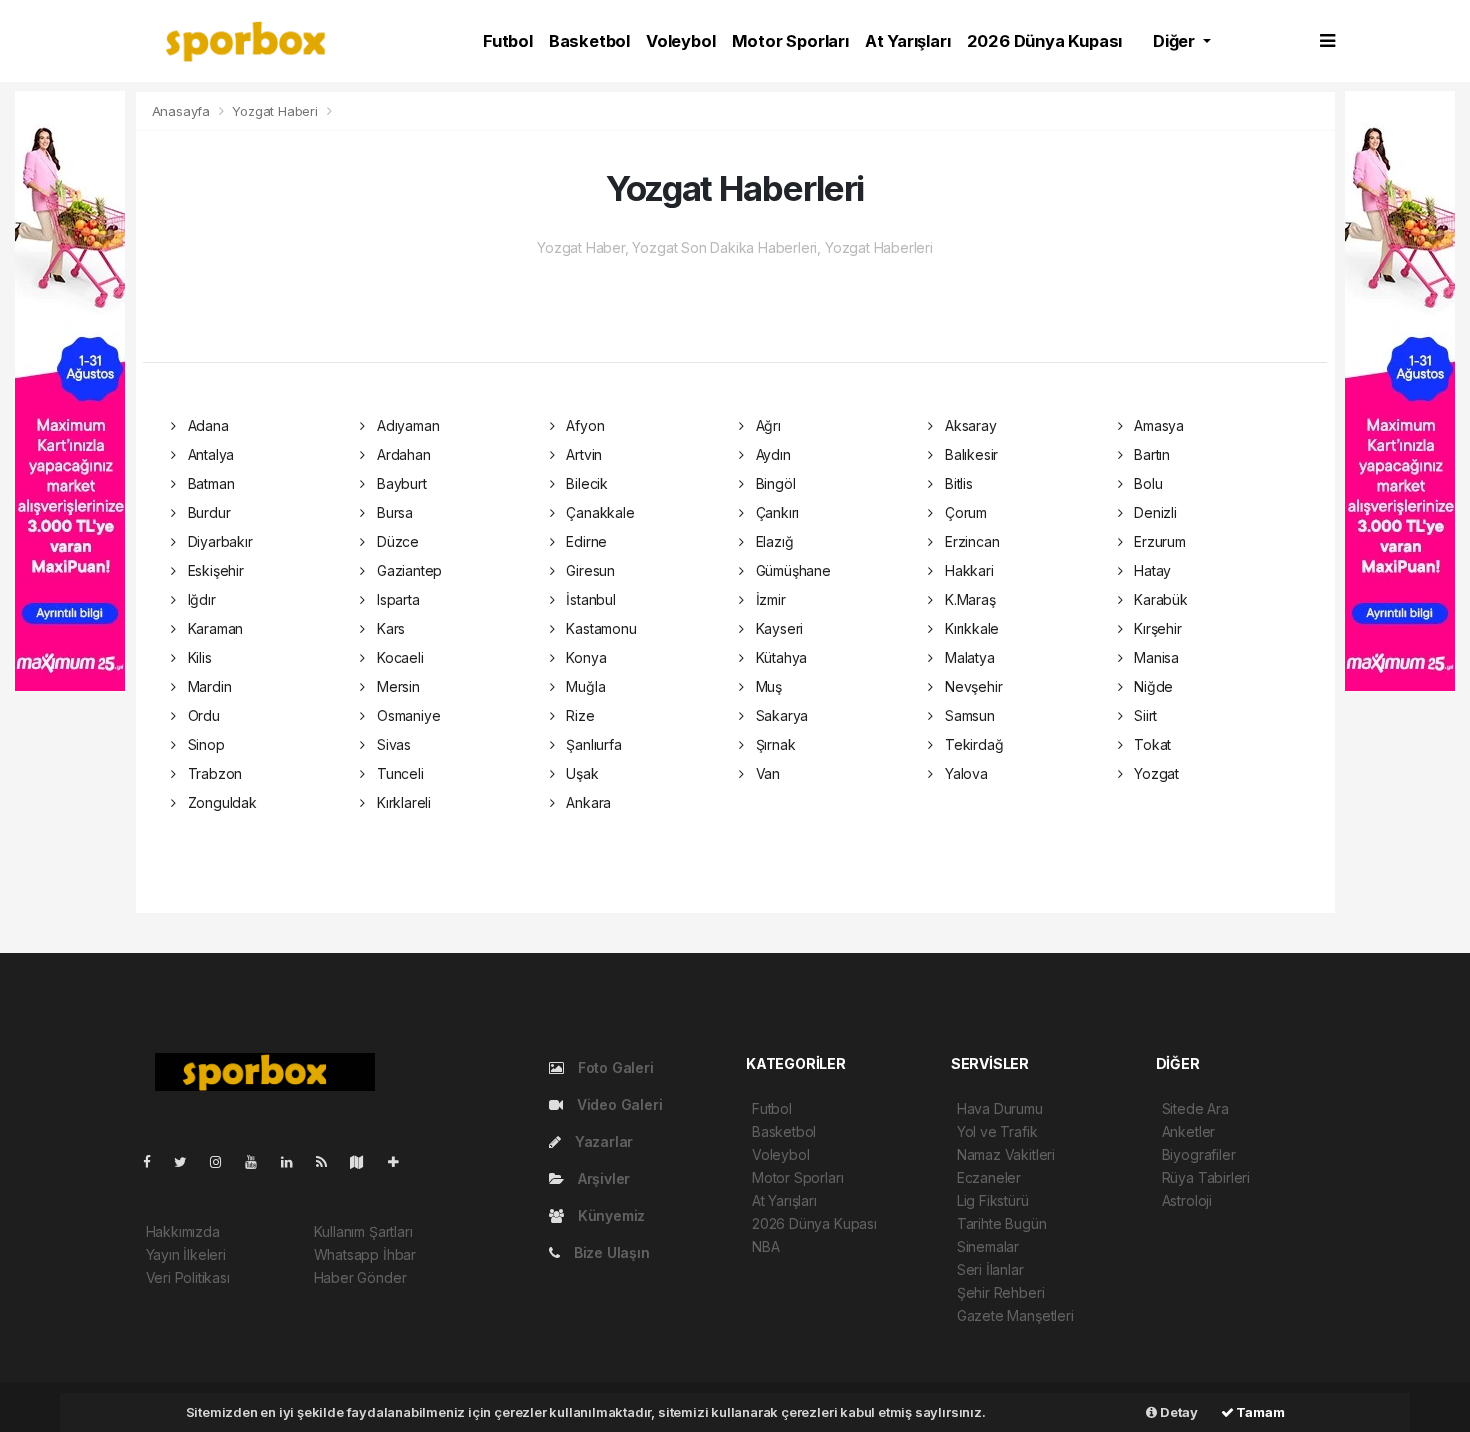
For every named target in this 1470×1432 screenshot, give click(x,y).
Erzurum (1157, 541)
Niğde (1151, 686)
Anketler (1188, 1131)
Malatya (967, 657)
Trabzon (213, 773)
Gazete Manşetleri (1015, 1315)
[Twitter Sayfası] (188, 1161)
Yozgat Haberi (275, 111)
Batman (209, 483)
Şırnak (773, 744)
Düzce (396, 541)
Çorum (964, 512)
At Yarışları (908, 41)
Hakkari (967, 570)
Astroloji (1187, 1200)
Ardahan (401, 454)
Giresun (588, 570)
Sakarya (780, 715)
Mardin (207, 686)
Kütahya (779, 657)
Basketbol (589, 41)
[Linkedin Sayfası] (295, 1161)
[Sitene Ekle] (401, 1161)
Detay (1177, 1412)
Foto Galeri (614, 1067)
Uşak (580, 773)
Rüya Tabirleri (1206, 1177)
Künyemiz (609, 1215)
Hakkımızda (183, 1231)
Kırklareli (402, 802)
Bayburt (399, 483)
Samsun (967, 715)
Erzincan (970, 541)
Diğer (1176, 41)
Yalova (964, 773)
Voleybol (680, 41)
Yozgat (1154, 773)
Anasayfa (183, 111)
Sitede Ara (1195, 1108)
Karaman (213, 628)
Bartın (1150, 454)
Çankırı (775, 512)
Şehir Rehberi (1001, 1292)
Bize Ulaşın (610, 1252)
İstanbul (588, 599)
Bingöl (773, 483)
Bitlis (956, 483)
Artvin (582, 454)
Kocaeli (398, 657)
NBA (765, 1246)
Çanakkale (598, 512)
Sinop (204, 744)
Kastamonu (599, 628)
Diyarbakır (218, 541)
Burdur (207, 512)
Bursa (393, 512)
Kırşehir (1155, 628)
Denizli (1153, 512)
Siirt (1143, 715)
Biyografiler (1199, 1154)
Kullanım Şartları (363, 1231)
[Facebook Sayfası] (155, 1161)
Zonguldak (220, 802)
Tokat (1150, 744)
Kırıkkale (970, 628)
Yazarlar (602, 1141)
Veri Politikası (188, 1277)
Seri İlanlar (990, 1269)
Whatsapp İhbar (365, 1254)
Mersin (396, 686)
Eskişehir (214, 570)
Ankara (586, 802)
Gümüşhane (791, 570)
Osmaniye (406, 715)
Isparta (396, 599)
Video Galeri (617, 1104)
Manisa (1154, 657)
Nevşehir (971, 686)
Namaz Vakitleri (1006, 1154)
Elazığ (772, 541)
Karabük (1158, 599)
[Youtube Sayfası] (259, 1161)
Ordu (202, 715)
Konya (584, 657)
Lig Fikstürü (993, 1200)
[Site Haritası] (365, 1161)
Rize (578, 715)
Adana (206, 425)
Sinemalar (988, 1246)
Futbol (508, 41)
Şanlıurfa (591, 744)
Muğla (583, 686)
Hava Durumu (1000, 1108)
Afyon (583, 425)
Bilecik (584, 483)
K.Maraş (968, 599)
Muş (767, 686)
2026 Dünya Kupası (1045, 41)
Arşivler (602, 1178)
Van (766, 773)
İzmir (769, 599)
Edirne (584, 541)
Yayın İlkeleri (186, 1254)
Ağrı (766, 425)
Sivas (392, 744)
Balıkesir (969, 454)
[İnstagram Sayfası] (224, 1161)
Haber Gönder (360, 1277)
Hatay (1150, 570)
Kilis (198, 657)
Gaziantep (407, 570)
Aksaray (968, 425)
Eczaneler (989, 1177)
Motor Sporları (790, 41)
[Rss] (329, 1161)
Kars (389, 628)
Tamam (1259, 1412)
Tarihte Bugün (1002, 1223)
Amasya (1157, 425)
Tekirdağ (972, 744)
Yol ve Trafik (997, 1131)
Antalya (209, 454)
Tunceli (398, 773)
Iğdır (200, 599)
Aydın (771, 454)
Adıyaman (406, 425)
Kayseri (777, 628)
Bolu (1146, 483)
